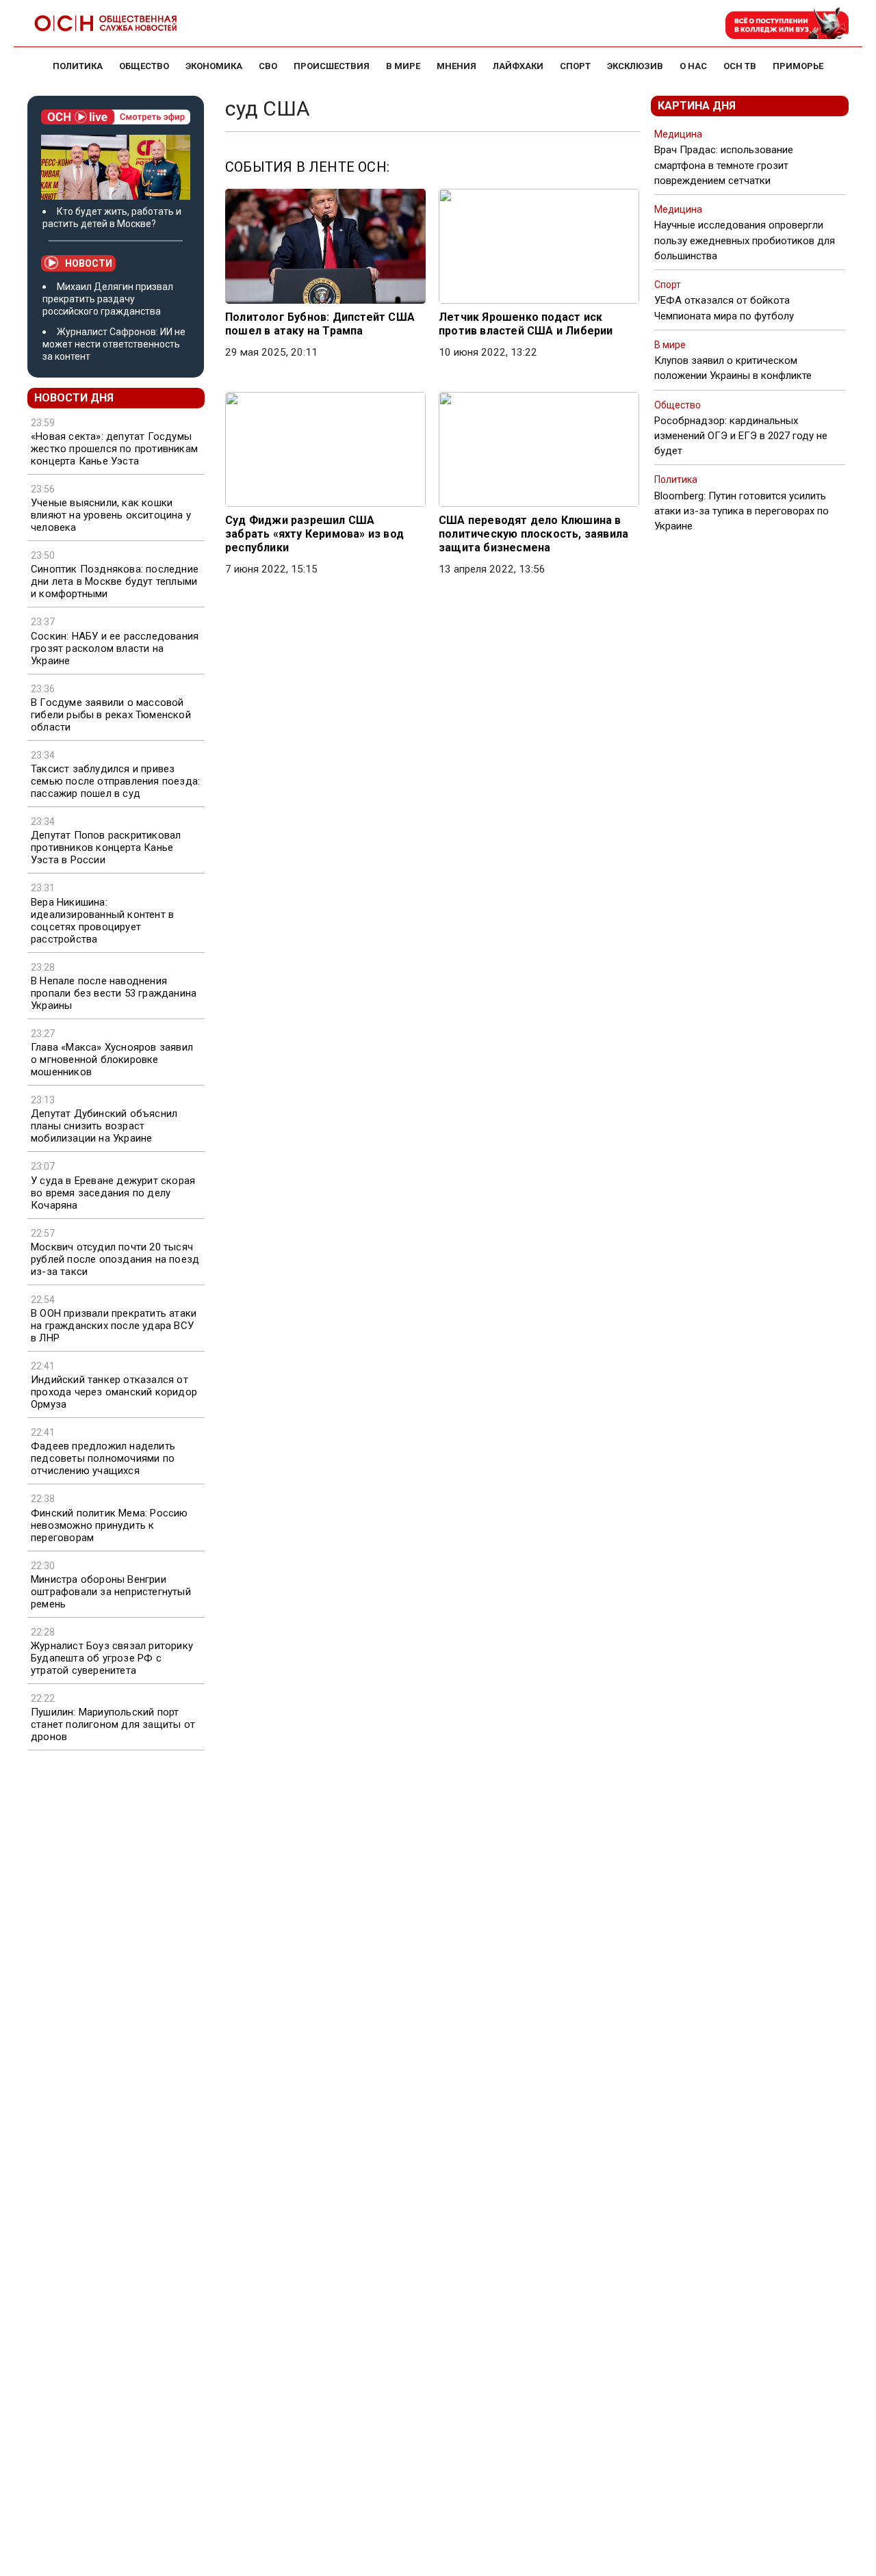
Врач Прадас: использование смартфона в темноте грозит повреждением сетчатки (724, 165)
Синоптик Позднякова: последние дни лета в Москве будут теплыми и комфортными (115, 581)
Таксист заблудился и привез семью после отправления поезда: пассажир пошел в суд (115, 781)
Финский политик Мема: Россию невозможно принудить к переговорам (109, 1525)
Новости (89, 263)
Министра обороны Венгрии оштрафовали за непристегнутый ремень (111, 1592)
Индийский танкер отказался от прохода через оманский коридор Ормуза (114, 1392)
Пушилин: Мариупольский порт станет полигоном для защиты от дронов (113, 1724)
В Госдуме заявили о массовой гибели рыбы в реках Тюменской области (111, 715)
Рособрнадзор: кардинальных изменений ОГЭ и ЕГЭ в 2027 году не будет (741, 436)
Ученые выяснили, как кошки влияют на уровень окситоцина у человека (111, 515)
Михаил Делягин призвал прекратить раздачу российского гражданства (108, 299)
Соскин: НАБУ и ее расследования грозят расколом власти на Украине (115, 648)
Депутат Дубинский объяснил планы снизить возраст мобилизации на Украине (104, 1126)
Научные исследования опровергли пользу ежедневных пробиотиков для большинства (745, 240)
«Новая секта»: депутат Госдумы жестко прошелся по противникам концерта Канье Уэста (114, 449)
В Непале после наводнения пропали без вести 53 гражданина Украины (114, 993)
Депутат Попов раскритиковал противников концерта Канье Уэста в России (106, 847)
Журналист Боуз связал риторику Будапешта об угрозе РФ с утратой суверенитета (112, 1658)
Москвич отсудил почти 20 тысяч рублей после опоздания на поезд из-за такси (115, 1259)
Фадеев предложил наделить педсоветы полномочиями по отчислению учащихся (103, 1458)
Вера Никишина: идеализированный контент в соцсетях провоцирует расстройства (102, 921)
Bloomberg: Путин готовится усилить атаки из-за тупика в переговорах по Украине (742, 511)
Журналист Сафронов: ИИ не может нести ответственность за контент (114, 344)
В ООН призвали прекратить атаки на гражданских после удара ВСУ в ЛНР (114, 1326)
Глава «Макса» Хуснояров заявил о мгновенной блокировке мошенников (112, 1060)
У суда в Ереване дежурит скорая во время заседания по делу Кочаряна (113, 1193)
